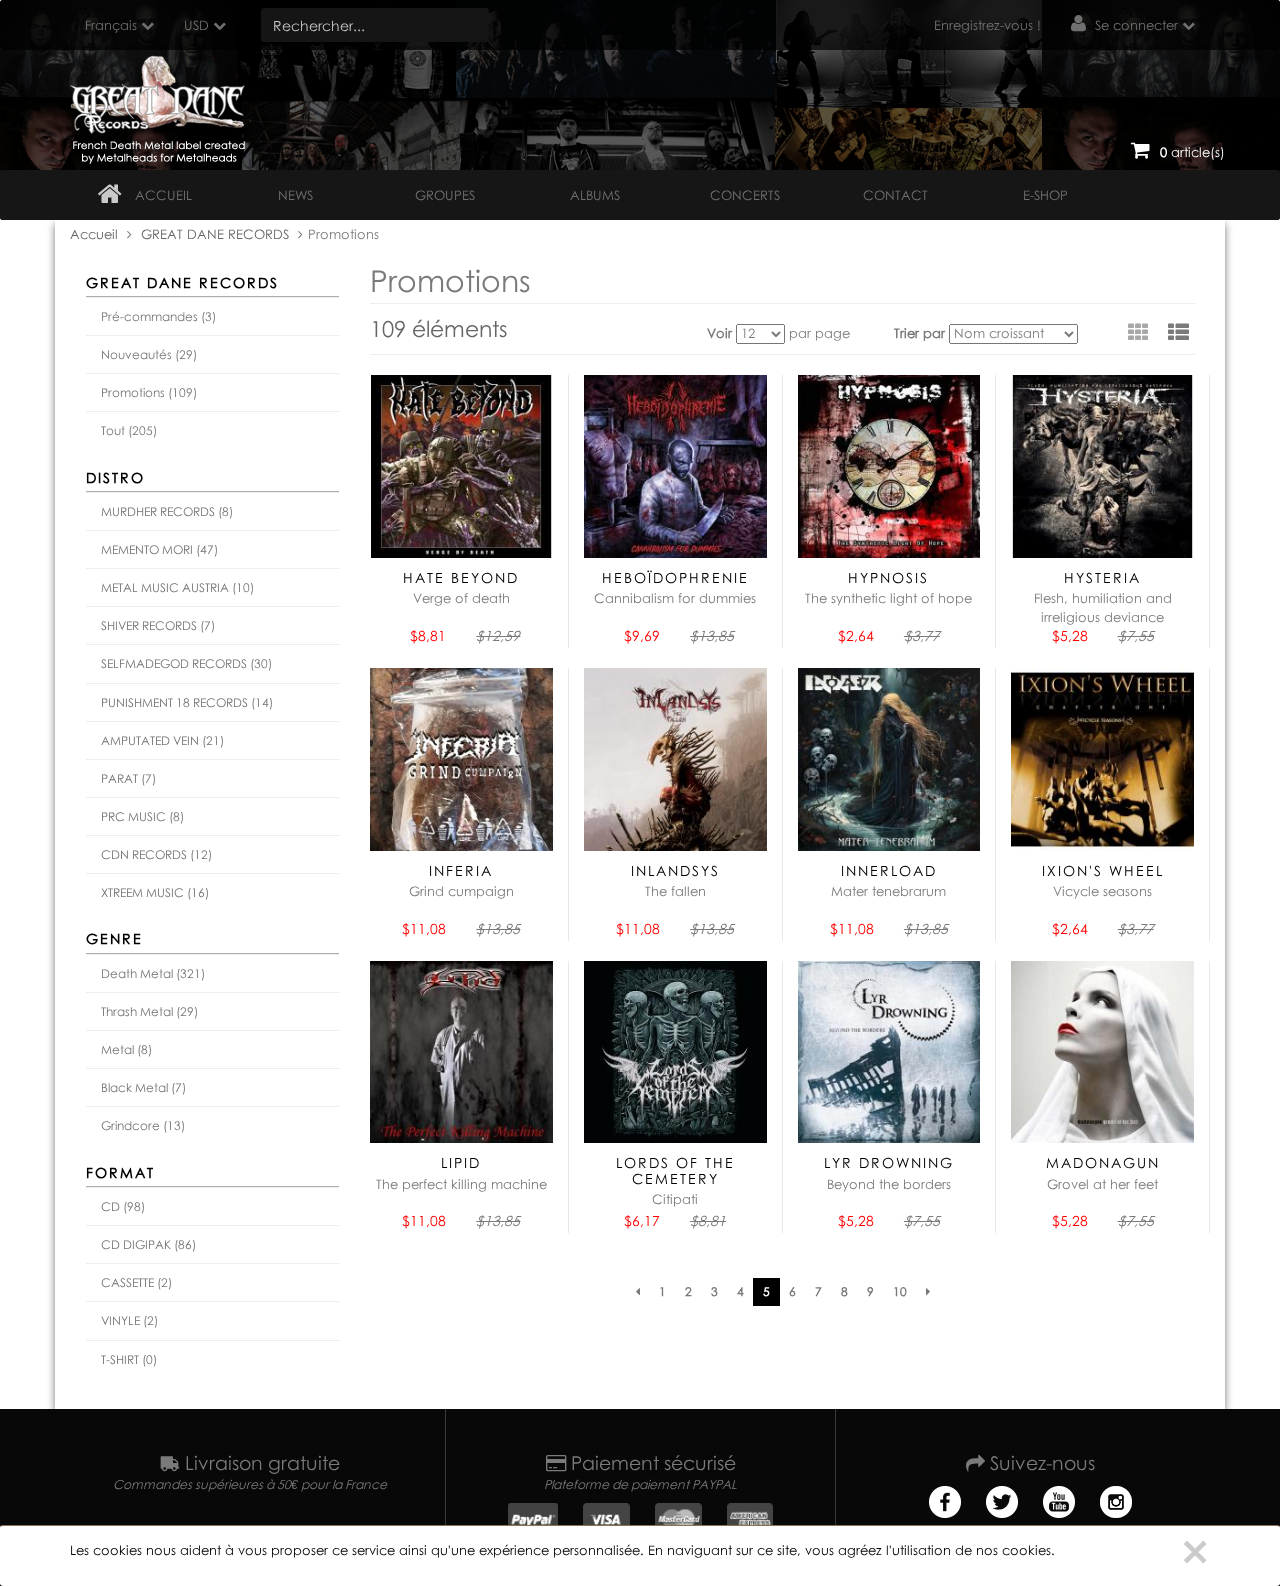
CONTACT (895, 195)
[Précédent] (638, 1292)
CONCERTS (745, 195)
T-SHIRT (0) (129, 1359)
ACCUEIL (163, 195)
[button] (1178, 332)
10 (900, 1291)
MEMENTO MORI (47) (159, 549)
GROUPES (445, 195)
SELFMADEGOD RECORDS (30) (186, 663)
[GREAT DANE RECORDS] (161, 105)
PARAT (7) (128, 778)
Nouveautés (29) (149, 354)
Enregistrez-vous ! (987, 25)
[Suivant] (928, 1292)
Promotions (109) (149, 392)
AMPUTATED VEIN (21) (162, 740)
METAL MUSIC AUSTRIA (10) (177, 587)
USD (196, 25)
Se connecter (1136, 25)
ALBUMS (595, 195)
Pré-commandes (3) (158, 316)
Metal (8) (126, 1049)
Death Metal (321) (153, 973)
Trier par (919, 333)
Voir (719, 333)
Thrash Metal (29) (149, 1011)
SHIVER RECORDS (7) (158, 625)
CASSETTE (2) (136, 1282)
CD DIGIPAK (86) (148, 1244)
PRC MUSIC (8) (142, 816)
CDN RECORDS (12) (156, 854)
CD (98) (123, 1206)
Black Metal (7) (143, 1087)
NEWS (295, 195)
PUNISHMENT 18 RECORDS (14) (187, 702)
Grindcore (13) (143, 1125)
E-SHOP (1045, 195)
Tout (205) (129, 430)
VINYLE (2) (129, 1320)
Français (111, 25)
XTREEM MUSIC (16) (155, 892)
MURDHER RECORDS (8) (167, 511)
